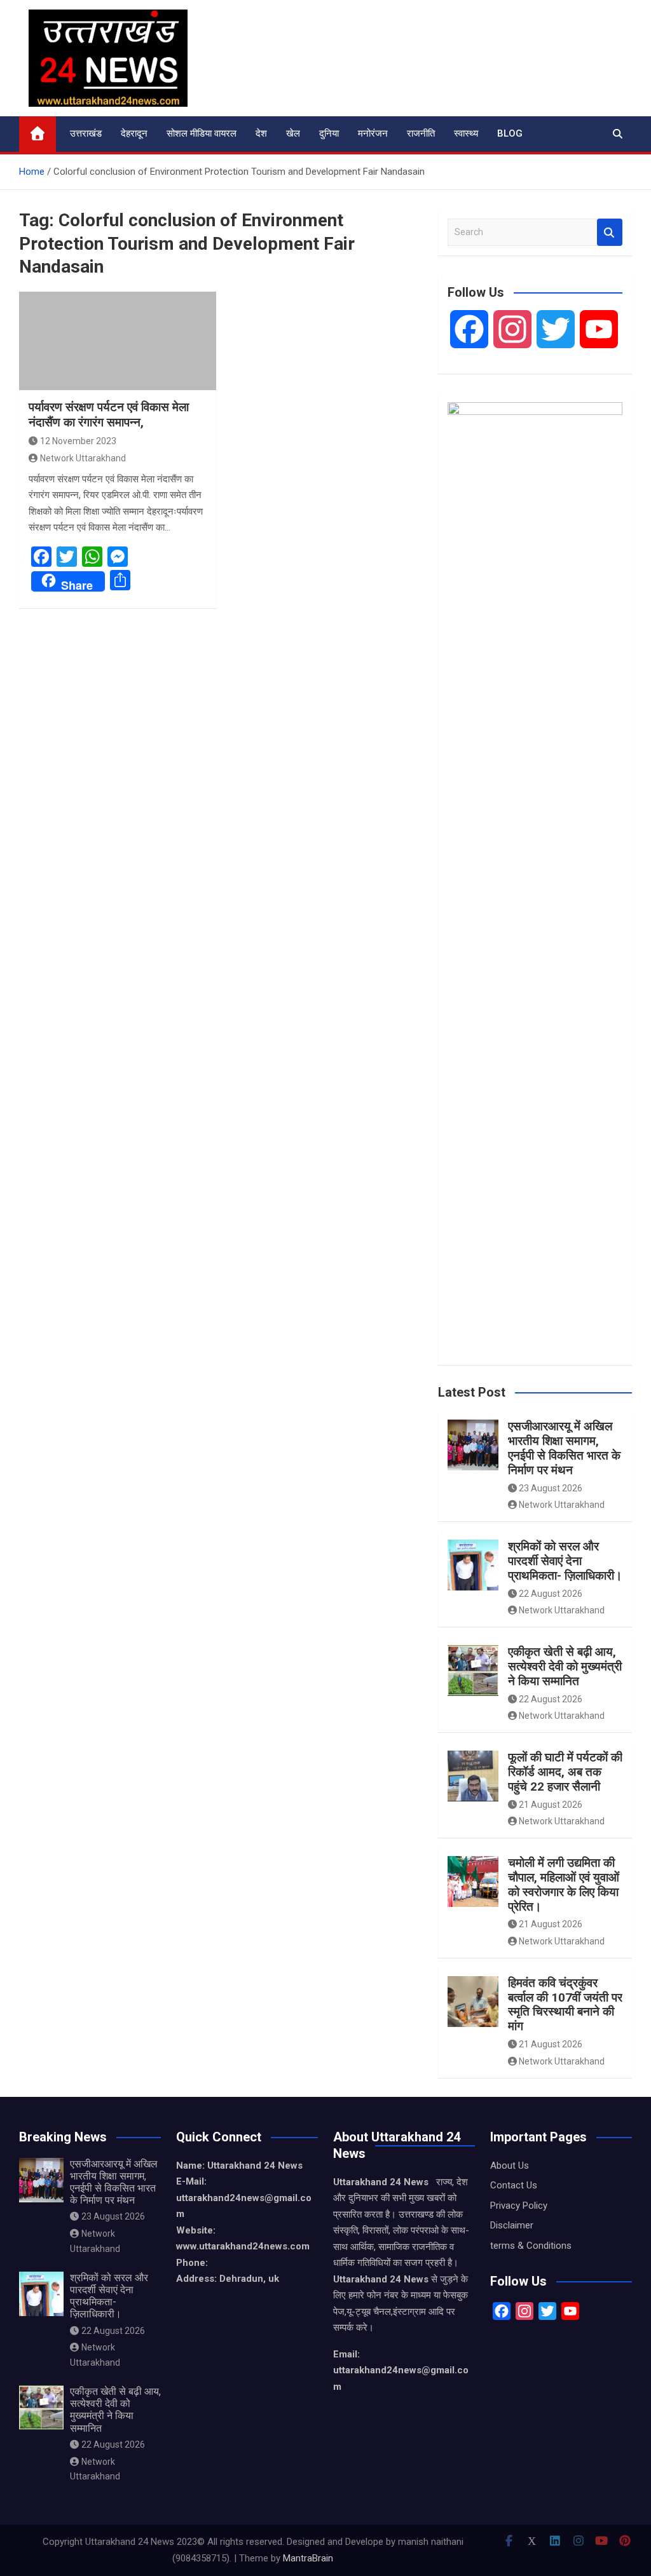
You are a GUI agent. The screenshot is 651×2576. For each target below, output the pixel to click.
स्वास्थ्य (466, 133)
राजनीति (421, 133)
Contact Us (514, 2185)
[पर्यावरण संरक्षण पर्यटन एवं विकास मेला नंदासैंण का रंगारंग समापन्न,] (118, 341)
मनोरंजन (373, 133)
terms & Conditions (531, 2246)
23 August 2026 (551, 1488)
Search (610, 232)
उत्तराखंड (86, 133)
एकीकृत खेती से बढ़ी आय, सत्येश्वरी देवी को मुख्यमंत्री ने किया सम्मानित (565, 1666)
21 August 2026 (551, 1805)
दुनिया (329, 133)
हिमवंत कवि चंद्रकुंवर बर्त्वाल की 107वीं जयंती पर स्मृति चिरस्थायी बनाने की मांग (565, 2004)
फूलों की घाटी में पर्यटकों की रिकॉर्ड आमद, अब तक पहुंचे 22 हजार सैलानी (565, 1772)
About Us (510, 2166)
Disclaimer (512, 2225)
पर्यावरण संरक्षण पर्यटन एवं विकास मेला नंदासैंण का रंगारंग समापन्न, (109, 415)
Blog (510, 133)
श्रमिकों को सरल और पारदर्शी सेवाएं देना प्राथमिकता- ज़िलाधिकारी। (565, 1561)
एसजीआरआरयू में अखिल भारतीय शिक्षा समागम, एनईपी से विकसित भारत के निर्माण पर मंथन (564, 1448)
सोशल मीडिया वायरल (202, 133)
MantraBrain (308, 2558)
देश (261, 133)
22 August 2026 (551, 1594)
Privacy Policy (519, 2206)
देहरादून (134, 133)
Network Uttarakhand (83, 458)
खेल (293, 133)
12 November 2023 (78, 441)
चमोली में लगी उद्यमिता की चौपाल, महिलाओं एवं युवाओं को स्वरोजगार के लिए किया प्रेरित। (564, 1884)
